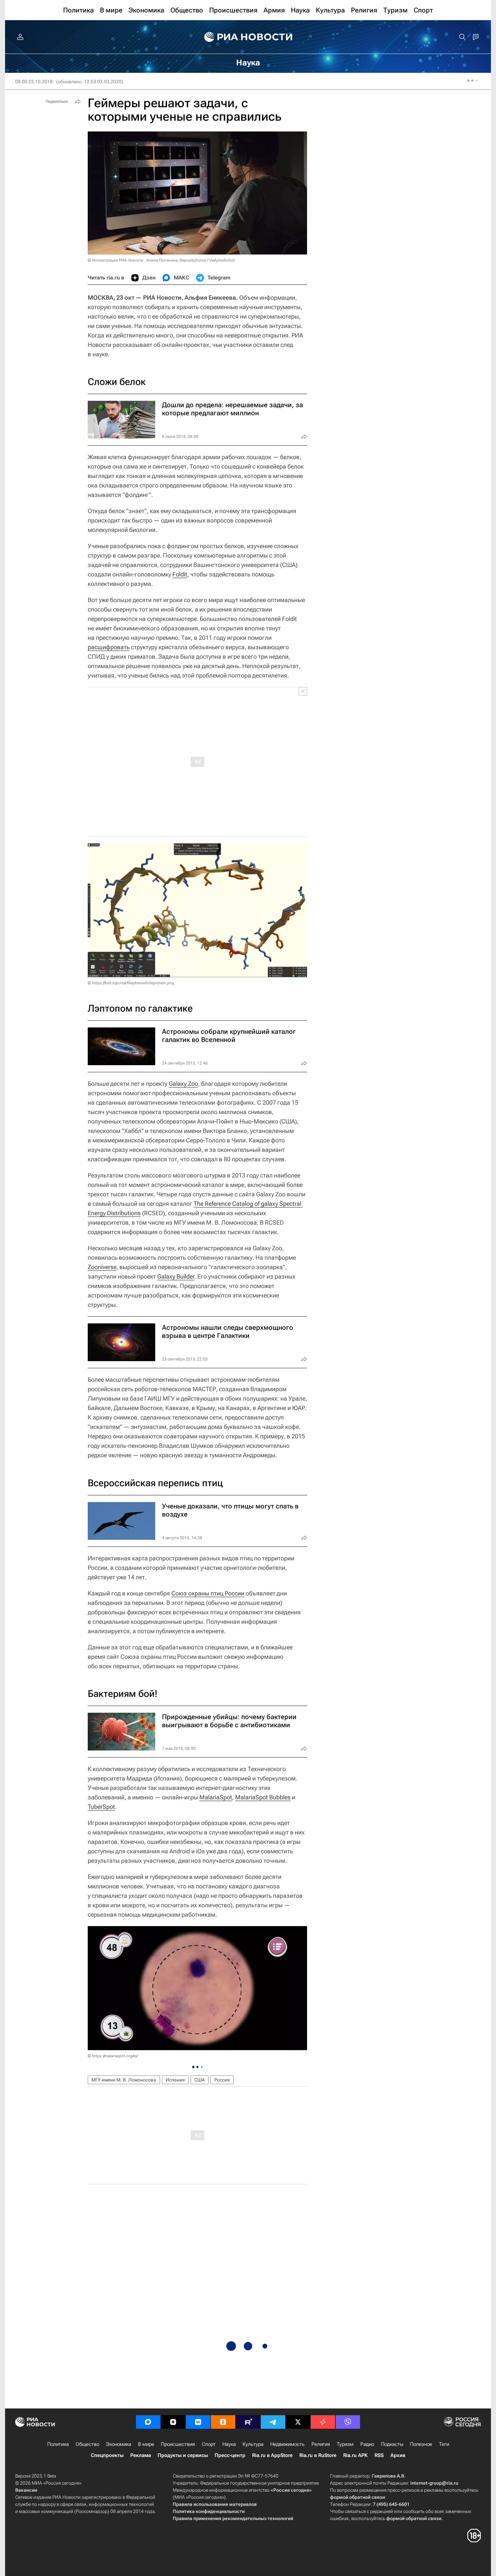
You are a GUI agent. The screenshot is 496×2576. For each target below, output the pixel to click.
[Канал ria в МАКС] (148, 2422)
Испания (175, 2080)
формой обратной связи (357, 2497)
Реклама (141, 2455)
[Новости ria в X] (298, 2422)
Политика (58, 2444)
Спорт (209, 2444)
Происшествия (178, 2444)
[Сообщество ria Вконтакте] (198, 2422)
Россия (222, 2080)
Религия (321, 2444)
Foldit (180, 574)
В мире (146, 2444)
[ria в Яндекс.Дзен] (173, 2422)
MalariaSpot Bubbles (263, 1797)
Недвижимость (287, 2444)
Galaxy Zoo (183, 1084)
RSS (379, 2455)
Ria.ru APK (355, 2455)
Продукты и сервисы (183, 2455)
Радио (367, 2444)
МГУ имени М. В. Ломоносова (124, 2080)
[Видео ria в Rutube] (248, 2422)
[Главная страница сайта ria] (248, 37)
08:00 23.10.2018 (34, 82)
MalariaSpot (216, 1797)
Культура (253, 2444)
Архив (398, 2455)
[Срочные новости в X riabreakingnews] (323, 2422)
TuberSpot (101, 1807)
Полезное (421, 2444)
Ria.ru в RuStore (318, 2455)
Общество (87, 2444)
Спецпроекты (107, 2455)
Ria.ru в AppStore (272, 2455)
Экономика (119, 2444)
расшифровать (109, 647)
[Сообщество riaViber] (348, 2422)
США (200, 2080)
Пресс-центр (230, 2455)
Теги (444, 2444)
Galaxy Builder (176, 1276)
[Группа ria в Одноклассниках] (223, 2422)
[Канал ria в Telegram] (273, 2422)
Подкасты (392, 2444)
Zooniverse (102, 1267)
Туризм (345, 2444)
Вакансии (26, 2490)
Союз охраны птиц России (208, 1593)
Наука (229, 2444)
